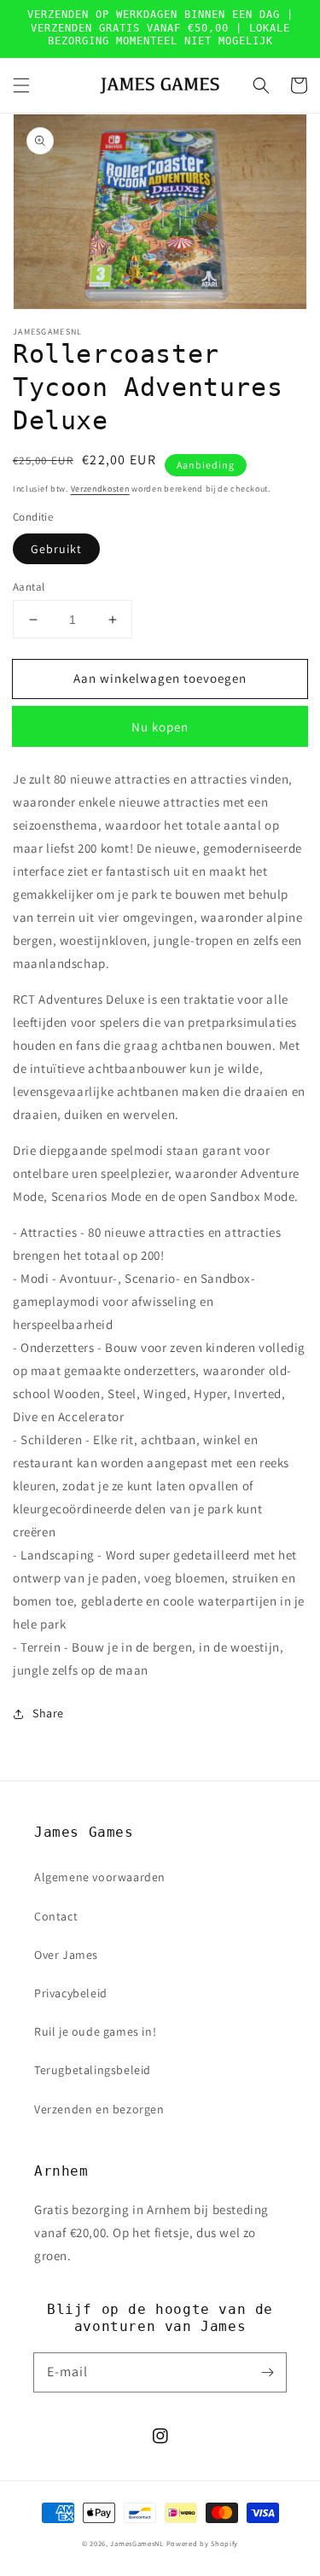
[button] (21, 85)
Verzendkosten (100, 489)
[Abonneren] (267, 2372)
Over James (66, 1955)
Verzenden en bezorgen (99, 2109)
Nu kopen (160, 727)
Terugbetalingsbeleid (93, 2070)
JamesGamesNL (137, 2543)
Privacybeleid (71, 1993)
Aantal (29, 587)
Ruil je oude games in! (95, 2031)
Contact (56, 1916)
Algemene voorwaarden (100, 1877)
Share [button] (48, 1713)
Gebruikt (56, 549)
